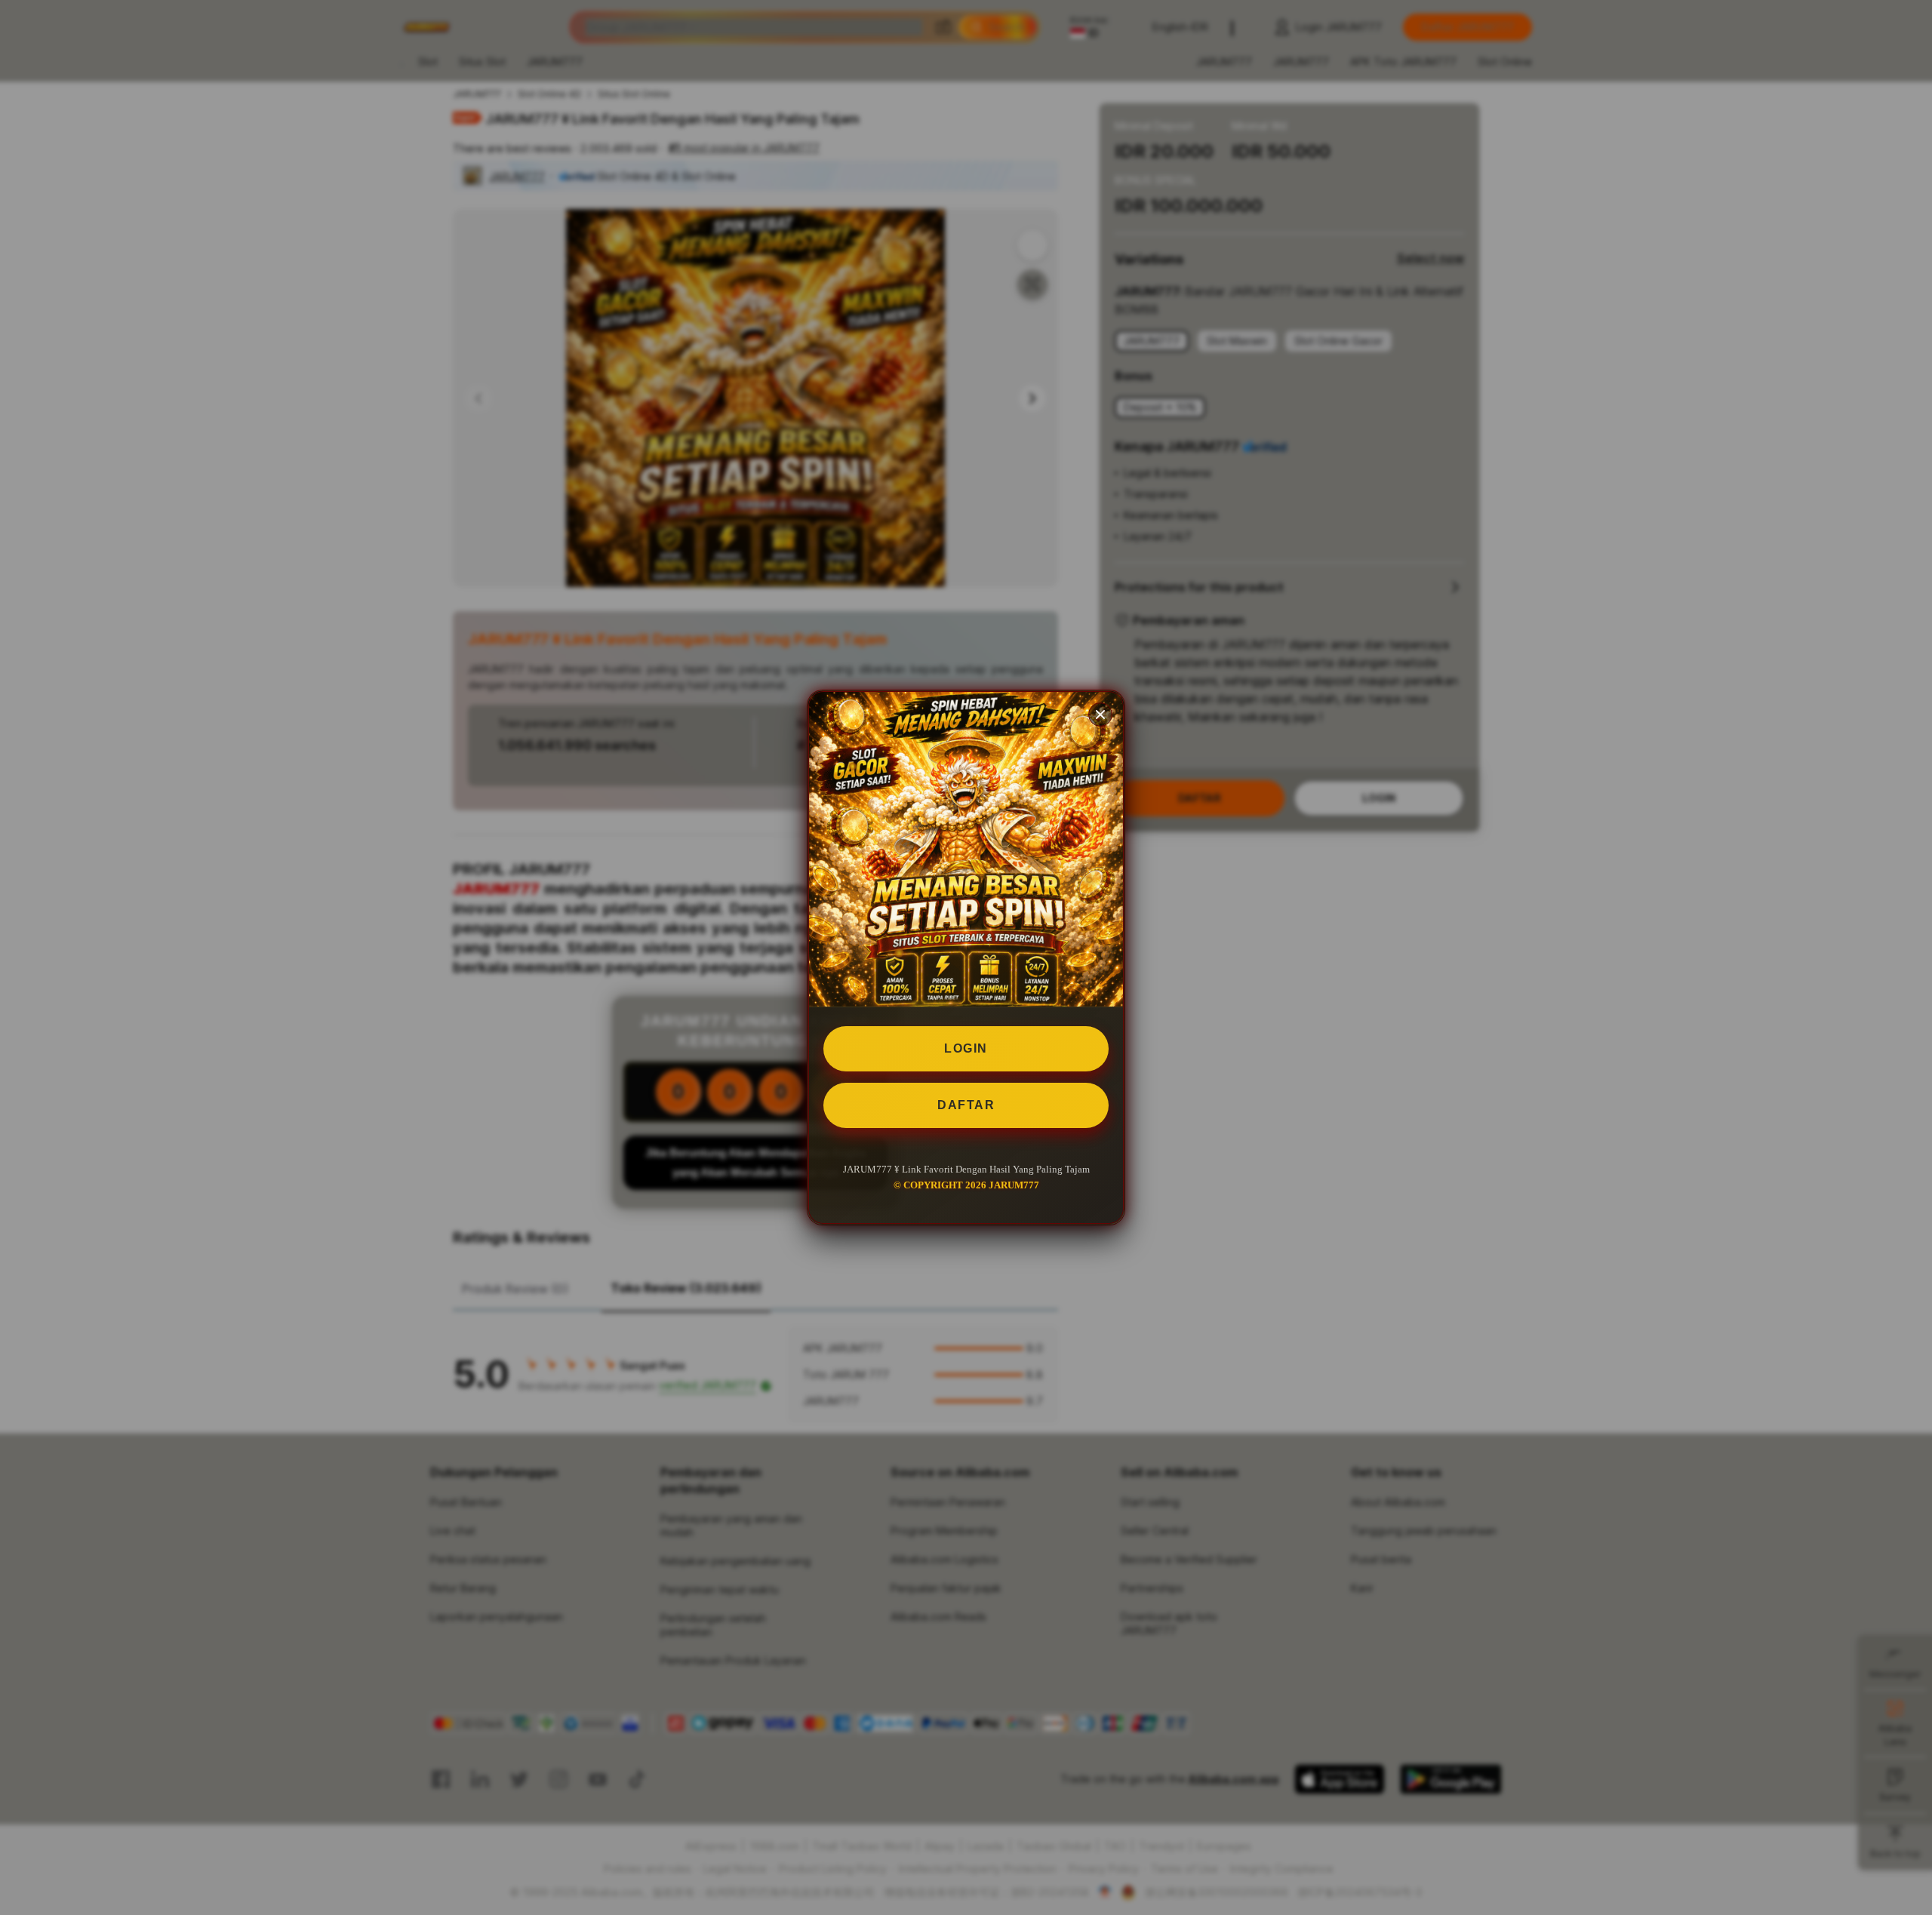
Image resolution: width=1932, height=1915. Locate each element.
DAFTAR (966, 1105)
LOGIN (966, 1048)
